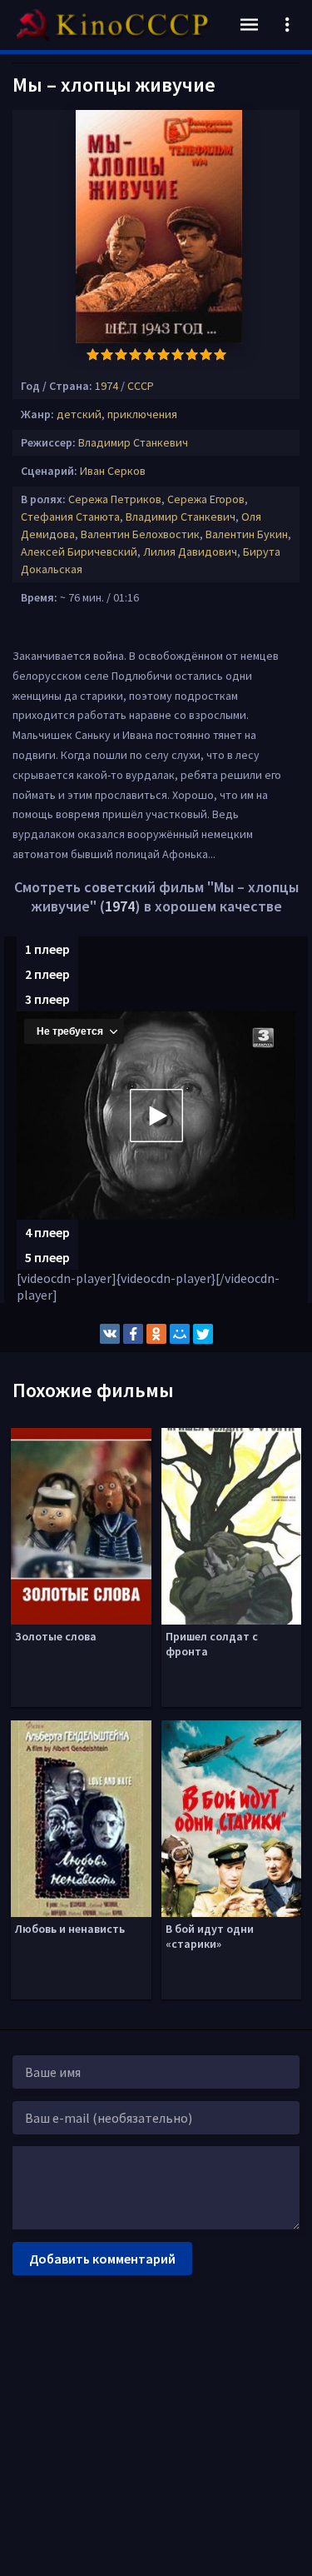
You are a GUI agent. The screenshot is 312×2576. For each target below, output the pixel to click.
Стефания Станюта (70, 517)
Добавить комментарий (102, 2259)
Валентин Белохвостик (140, 534)
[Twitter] (203, 1334)
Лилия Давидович (190, 552)
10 (220, 354)
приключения (142, 414)
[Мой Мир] (180, 1334)
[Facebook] (133, 1334)
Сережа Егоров (206, 499)
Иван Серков (113, 471)
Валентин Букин (247, 534)
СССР (141, 386)
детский (79, 414)
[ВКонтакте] (110, 1334)
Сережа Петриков (115, 499)
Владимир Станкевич (133, 442)
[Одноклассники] (156, 1334)
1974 (106, 386)
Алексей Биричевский (79, 552)
